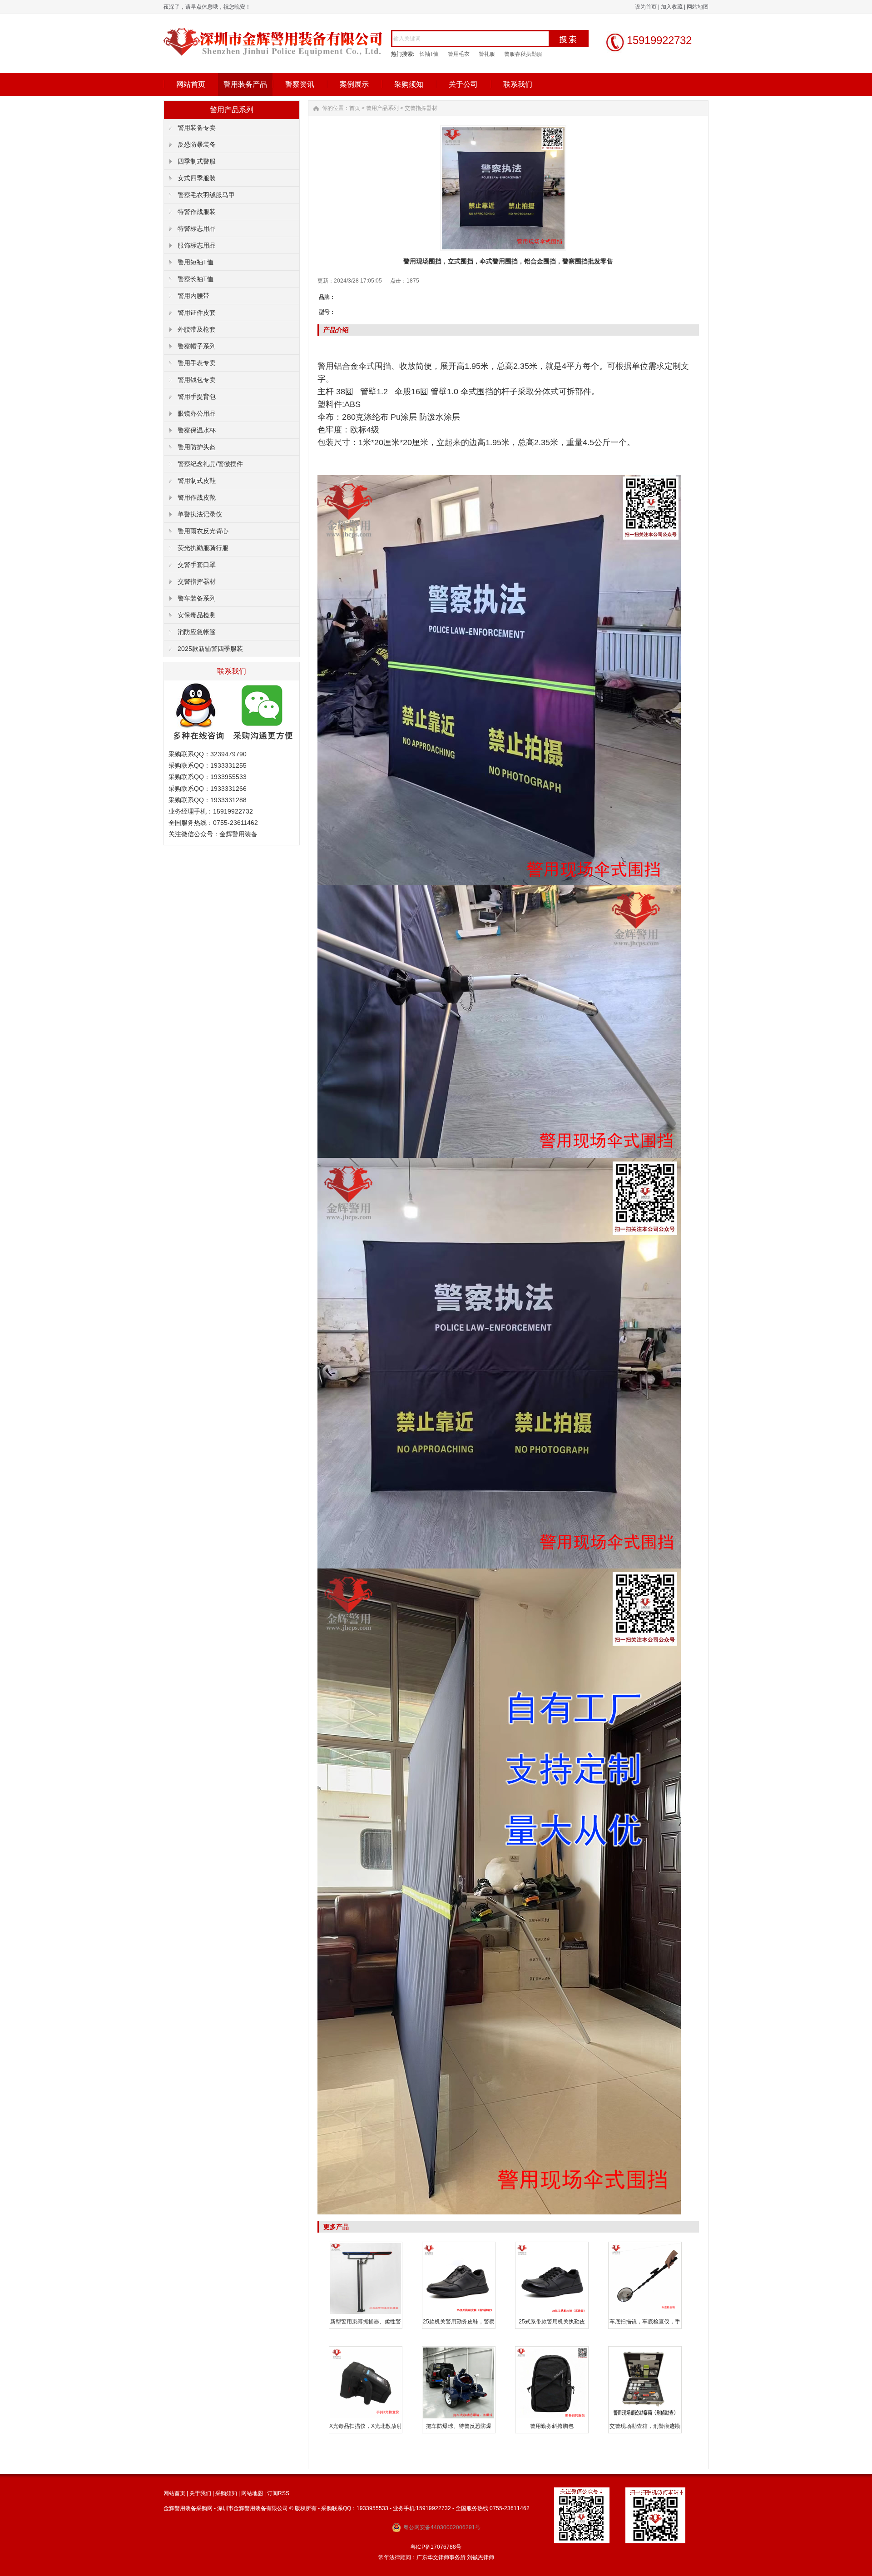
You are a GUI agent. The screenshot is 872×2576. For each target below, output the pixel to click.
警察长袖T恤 (196, 279)
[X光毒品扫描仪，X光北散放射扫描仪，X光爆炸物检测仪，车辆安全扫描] (366, 2417)
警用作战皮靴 (197, 497)
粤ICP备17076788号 (436, 2547)
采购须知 (409, 84)
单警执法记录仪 (200, 514)
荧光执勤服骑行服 (203, 548)
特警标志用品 (197, 228)
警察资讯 (300, 84)
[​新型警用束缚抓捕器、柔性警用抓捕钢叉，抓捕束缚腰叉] (366, 2313)
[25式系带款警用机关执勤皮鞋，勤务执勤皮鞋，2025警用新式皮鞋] (552, 2313)
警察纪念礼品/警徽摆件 (210, 464)
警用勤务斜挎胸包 (552, 2426)
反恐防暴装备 (197, 144)
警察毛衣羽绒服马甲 (206, 195)
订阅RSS (278, 2493)
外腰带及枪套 (197, 329)
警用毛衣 (459, 54)
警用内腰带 (193, 296)
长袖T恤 (429, 54)
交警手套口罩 (197, 565)
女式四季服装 (197, 178)
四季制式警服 (197, 161)
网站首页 (191, 84)
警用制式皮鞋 (197, 481)
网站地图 (698, 7)
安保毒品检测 (197, 615)
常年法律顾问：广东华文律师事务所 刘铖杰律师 (436, 2557)
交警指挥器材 (197, 581)
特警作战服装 (197, 212)
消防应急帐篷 (197, 632)
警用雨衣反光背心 (203, 531)
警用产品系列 (382, 108)
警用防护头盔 (197, 447)
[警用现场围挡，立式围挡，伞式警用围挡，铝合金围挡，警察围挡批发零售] (503, 188)
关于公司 (463, 84)
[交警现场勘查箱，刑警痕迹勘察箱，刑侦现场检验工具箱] (645, 2417)
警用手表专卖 (197, 363)
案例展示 (354, 84)
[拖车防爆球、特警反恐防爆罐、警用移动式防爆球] (459, 2417)
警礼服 (487, 54)
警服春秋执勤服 (523, 54)
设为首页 (646, 7)
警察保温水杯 (197, 430)
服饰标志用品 (197, 245)
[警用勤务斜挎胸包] (552, 2417)
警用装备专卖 (197, 128)
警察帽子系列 (197, 346)
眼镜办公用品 (197, 413)
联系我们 (518, 84)
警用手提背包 (197, 397)
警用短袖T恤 (196, 262)
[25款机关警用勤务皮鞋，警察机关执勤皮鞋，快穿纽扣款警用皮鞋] (459, 2313)
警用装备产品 (245, 84)
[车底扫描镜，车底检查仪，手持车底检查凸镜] (645, 2313)
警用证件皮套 (197, 313)
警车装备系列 (197, 598)
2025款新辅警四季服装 (210, 649)
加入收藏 (672, 7)
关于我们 (200, 2493)
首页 (355, 108)
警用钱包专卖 (197, 380)
